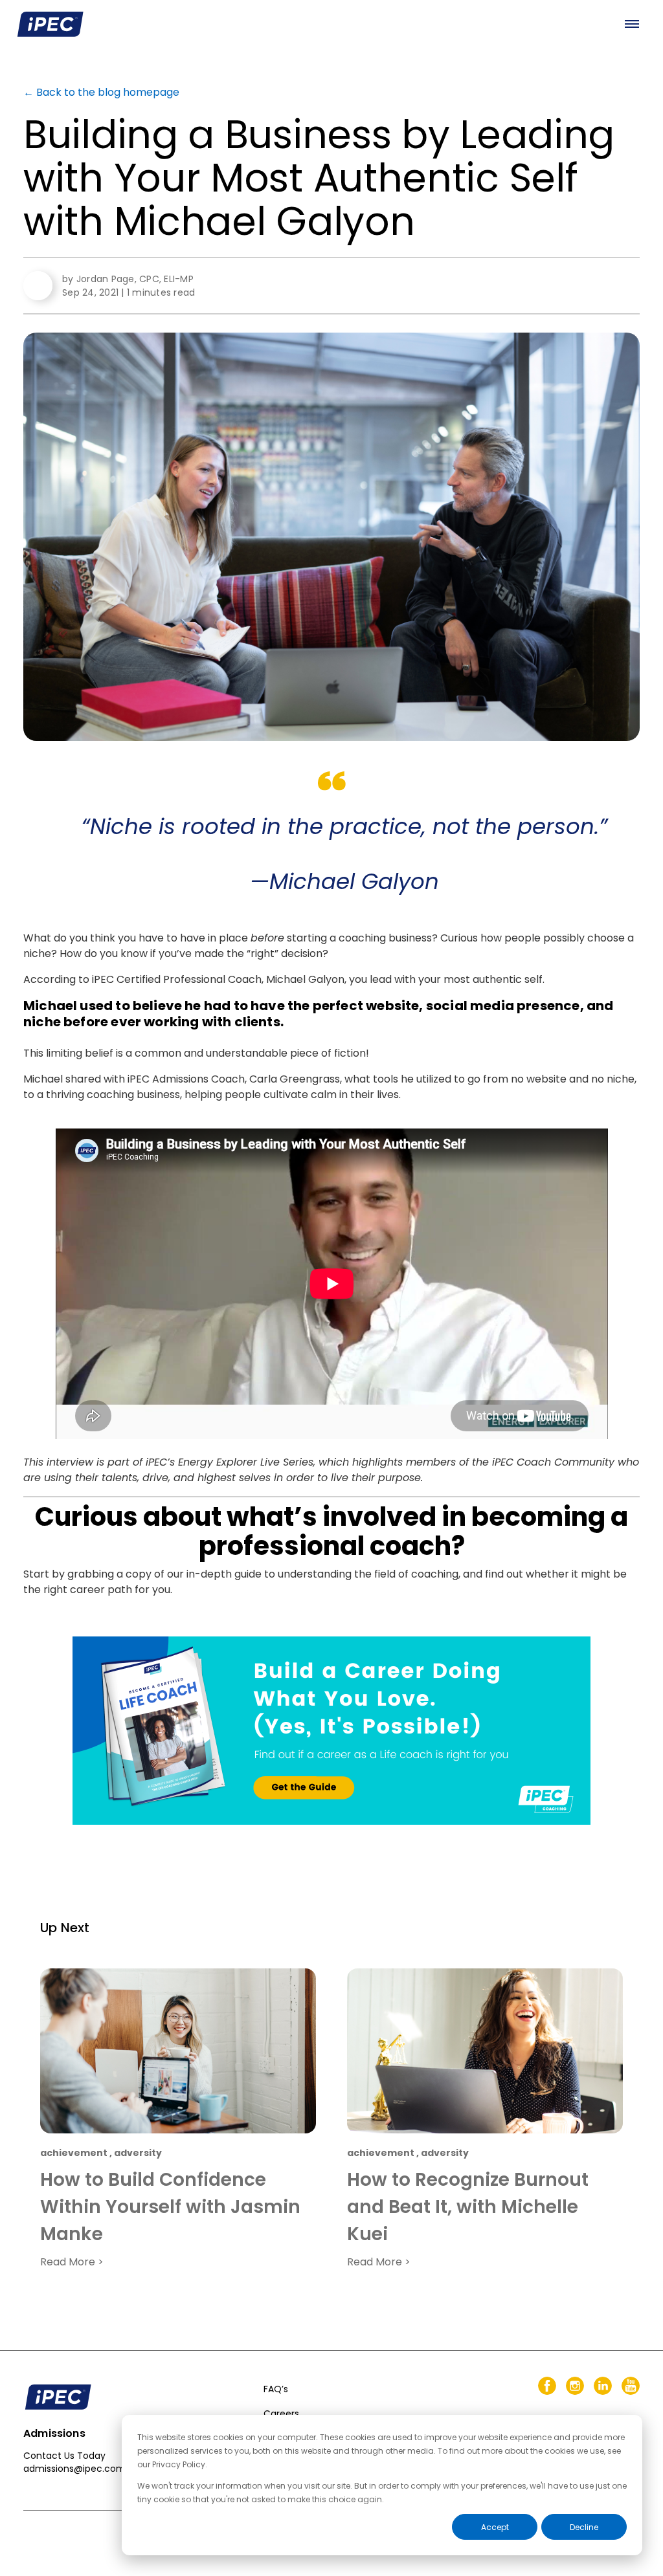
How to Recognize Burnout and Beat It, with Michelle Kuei (468, 2207)
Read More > (72, 2262)
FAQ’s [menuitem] (276, 2389)
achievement (74, 2153)
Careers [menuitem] (281, 2414)
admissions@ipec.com (74, 2469)
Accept (495, 2527)
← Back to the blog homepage (101, 92)
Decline (584, 2527)
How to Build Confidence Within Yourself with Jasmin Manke (170, 2207)
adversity (138, 2153)
